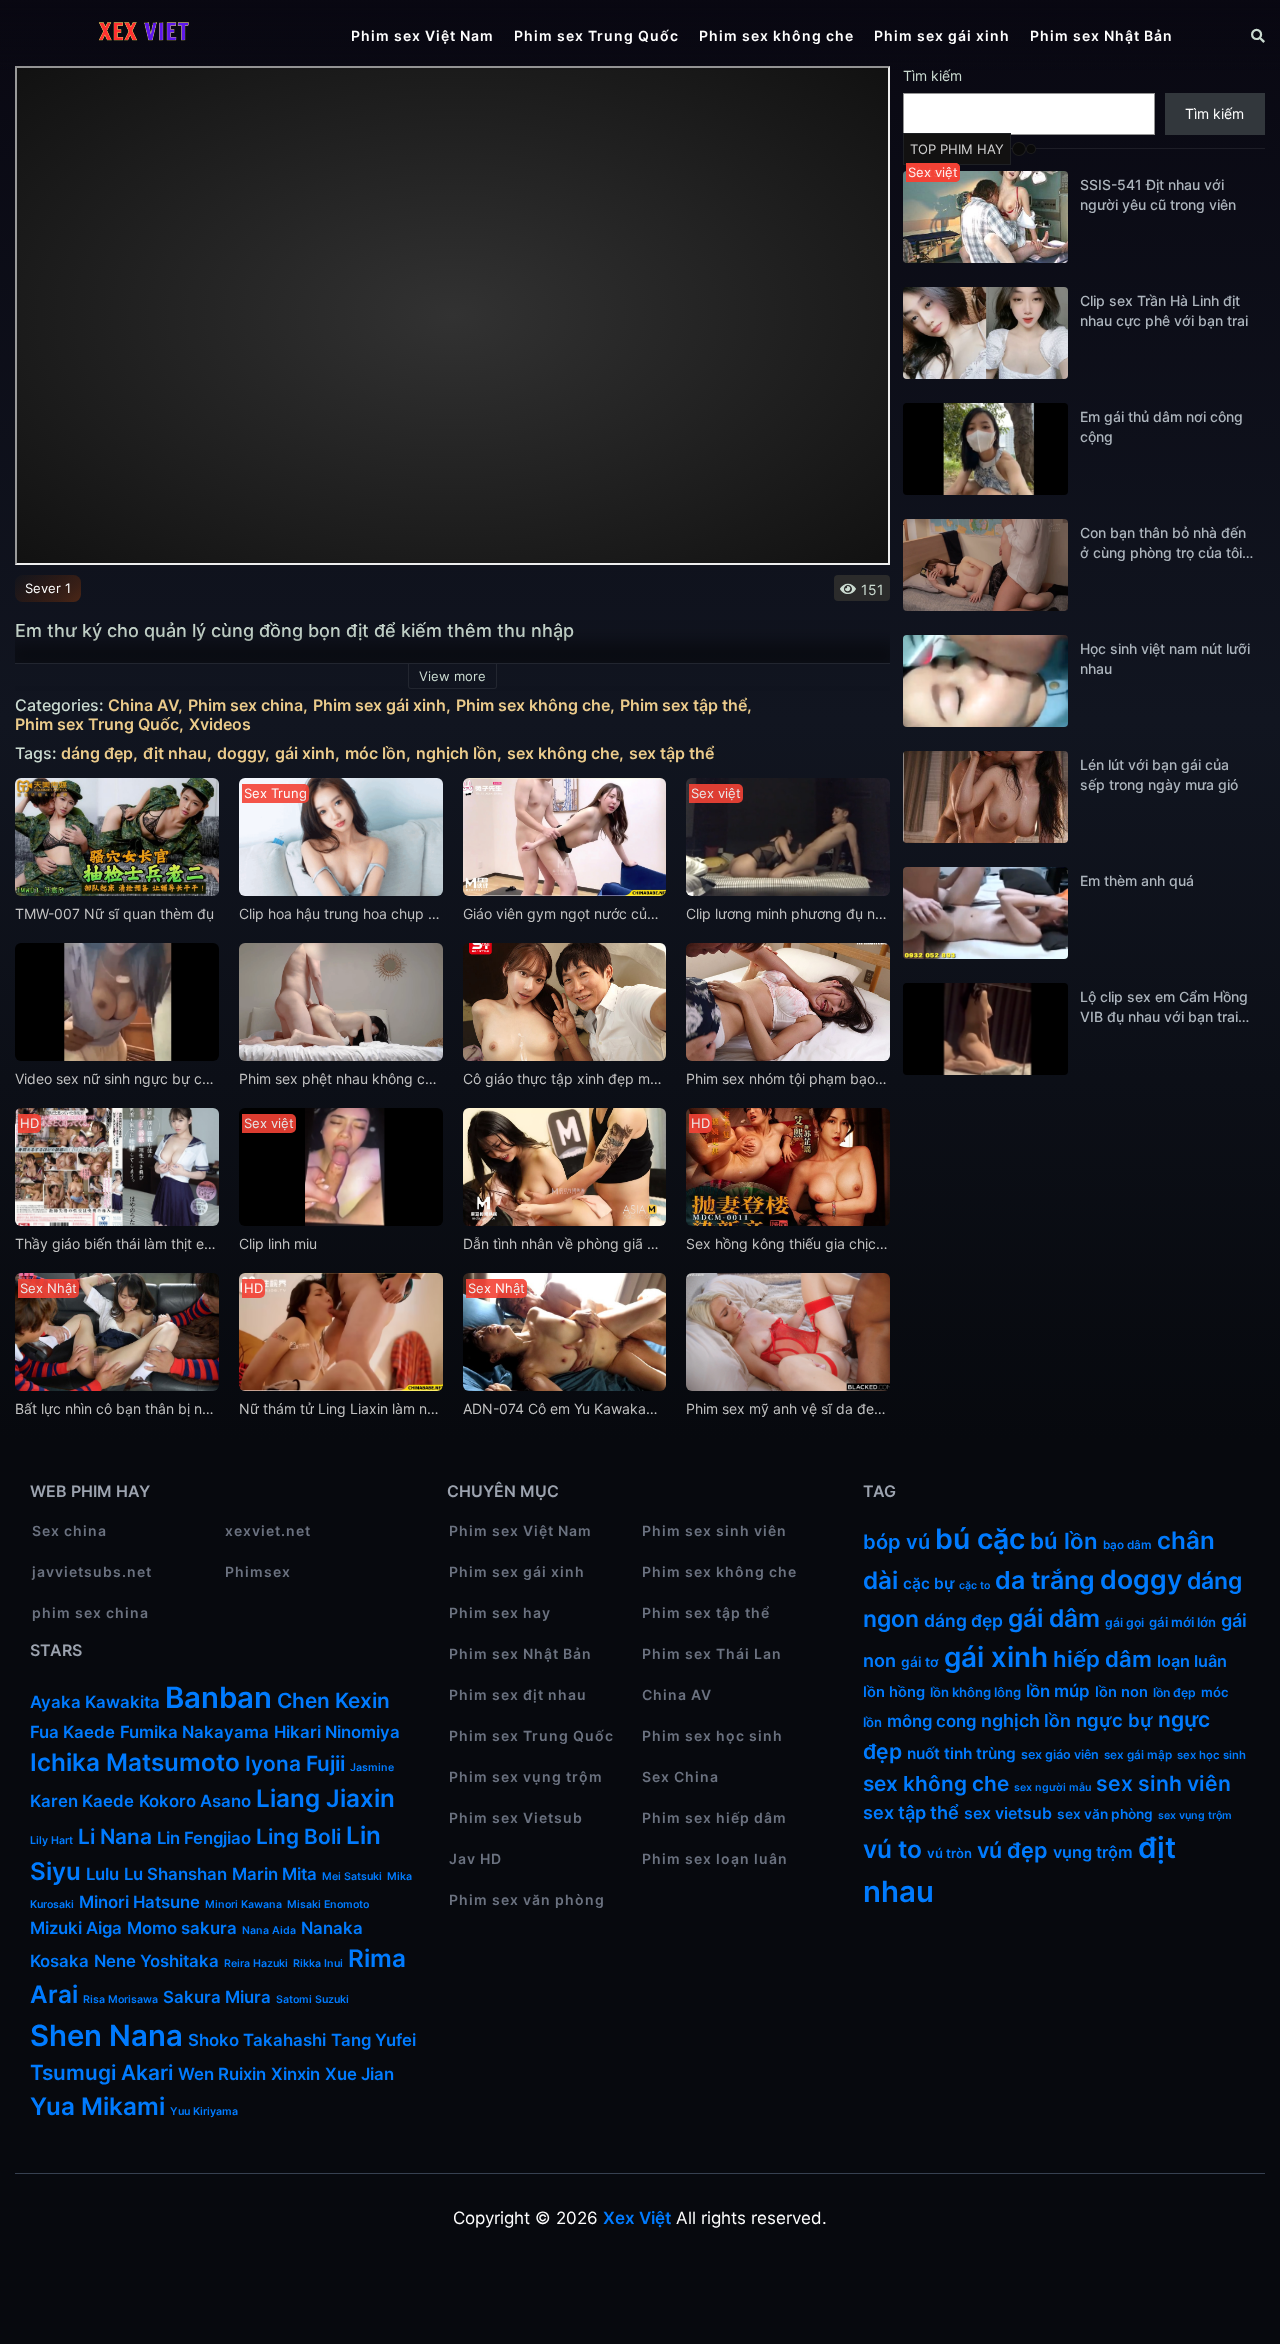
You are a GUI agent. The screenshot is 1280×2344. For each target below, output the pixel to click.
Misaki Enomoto (328, 1904)
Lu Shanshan (175, 1874)
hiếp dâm (1102, 1659)
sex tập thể (671, 753)
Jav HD (475, 1858)
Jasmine (372, 1767)
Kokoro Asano (195, 1801)
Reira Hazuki (256, 1963)
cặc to (974, 1585)
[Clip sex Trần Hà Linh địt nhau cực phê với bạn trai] (985, 333)
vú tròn (949, 1853)
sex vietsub (1008, 1813)
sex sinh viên (1163, 1783)
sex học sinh (1211, 1755)
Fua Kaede (72, 1732)
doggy (241, 753)
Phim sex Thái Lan (712, 1653)
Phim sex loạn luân (715, 1858)
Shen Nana (106, 2035)
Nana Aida (269, 1930)
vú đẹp (1012, 1850)
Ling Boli (298, 1836)
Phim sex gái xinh (942, 35)
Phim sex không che (776, 35)
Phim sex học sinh (712, 1735)
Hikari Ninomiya (337, 1732)
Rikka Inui (318, 1963)
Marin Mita (274, 1874)
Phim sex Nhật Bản (1101, 35)
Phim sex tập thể (683, 705)
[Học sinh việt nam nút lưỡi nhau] (985, 681)
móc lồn (375, 753)
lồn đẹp (1174, 1692)
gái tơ (920, 1662)
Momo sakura (182, 1928)
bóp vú (896, 1542)
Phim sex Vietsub (516, 1817)
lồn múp (1058, 1691)
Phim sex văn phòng (527, 1899)
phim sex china (90, 1612)
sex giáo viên (1060, 1754)
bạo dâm (1127, 1545)
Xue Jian (359, 2074)
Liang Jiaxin (325, 1798)
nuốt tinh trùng (961, 1753)
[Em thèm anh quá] (985, 913)
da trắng (1045, 1580)
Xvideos (220, 724)
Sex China (680, 1776)
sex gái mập (1138, 1755)
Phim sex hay (500, 1612)
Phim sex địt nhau (518, 1694)
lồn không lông (975, 1692)
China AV (143, 705)
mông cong (931, 1721)
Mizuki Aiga (76, 1928)
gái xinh (305, 753)
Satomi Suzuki (312, 1999)
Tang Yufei (373, 2040)
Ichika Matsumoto (135, 1762)
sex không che (563, 753)
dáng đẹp (97, 753)
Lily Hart (51, 1840)
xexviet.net (268, 1530)
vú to (892, 1849)
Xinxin (295, 2074)
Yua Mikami (97, 2106)
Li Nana (115, 1836)
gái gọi (1124, 1622)
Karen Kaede (82, 1801)
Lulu (102, 1874)
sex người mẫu (1052, 1787)
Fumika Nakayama (194, 1732)
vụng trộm (1093, 1852)
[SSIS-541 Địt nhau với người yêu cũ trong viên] (985, 217)
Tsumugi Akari (101, 2072)
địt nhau (175, 753)
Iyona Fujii (295, 1763)
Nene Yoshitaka (156, 1961)
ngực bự (1114, 1720)
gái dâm (1054, 1618)
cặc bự (928, 1583)
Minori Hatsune (139, 1902)
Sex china (69, 1530)
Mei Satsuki (352, 1876)
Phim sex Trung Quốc (596, 35)
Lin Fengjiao (204, 1838)
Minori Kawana (243, 1904)
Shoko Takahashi (257, 2040)
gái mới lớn (1182, 1622)
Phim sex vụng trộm (526, 1776)
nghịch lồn (456, 753)
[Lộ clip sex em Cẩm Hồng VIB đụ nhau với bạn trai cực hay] (985, 1029)
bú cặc (980, 1539)
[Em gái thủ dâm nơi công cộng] (985, 449)
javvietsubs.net (92, 1571)
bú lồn (1064, 1540)
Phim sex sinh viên (714, 1530)
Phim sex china (245, 705)
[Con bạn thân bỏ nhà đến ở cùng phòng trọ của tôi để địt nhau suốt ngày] (985, 565)
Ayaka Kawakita (95, 1702)
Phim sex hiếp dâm (714, 1817)
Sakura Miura (217, 1997)
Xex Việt (637, 2218)
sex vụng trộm (1195, 1815)
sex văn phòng (1105, 1814)
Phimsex (258, 1571)
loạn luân (1192, 1661)
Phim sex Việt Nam (422, 35)
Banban (218, 1697)
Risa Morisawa (120, 1999)
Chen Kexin (333, 1700)
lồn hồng (894, 1692)
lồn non (1121, 1692)
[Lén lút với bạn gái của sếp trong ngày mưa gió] (985, 797)
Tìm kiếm (932, 75)
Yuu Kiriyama (204, 2111)
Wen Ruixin (222, 2074)
